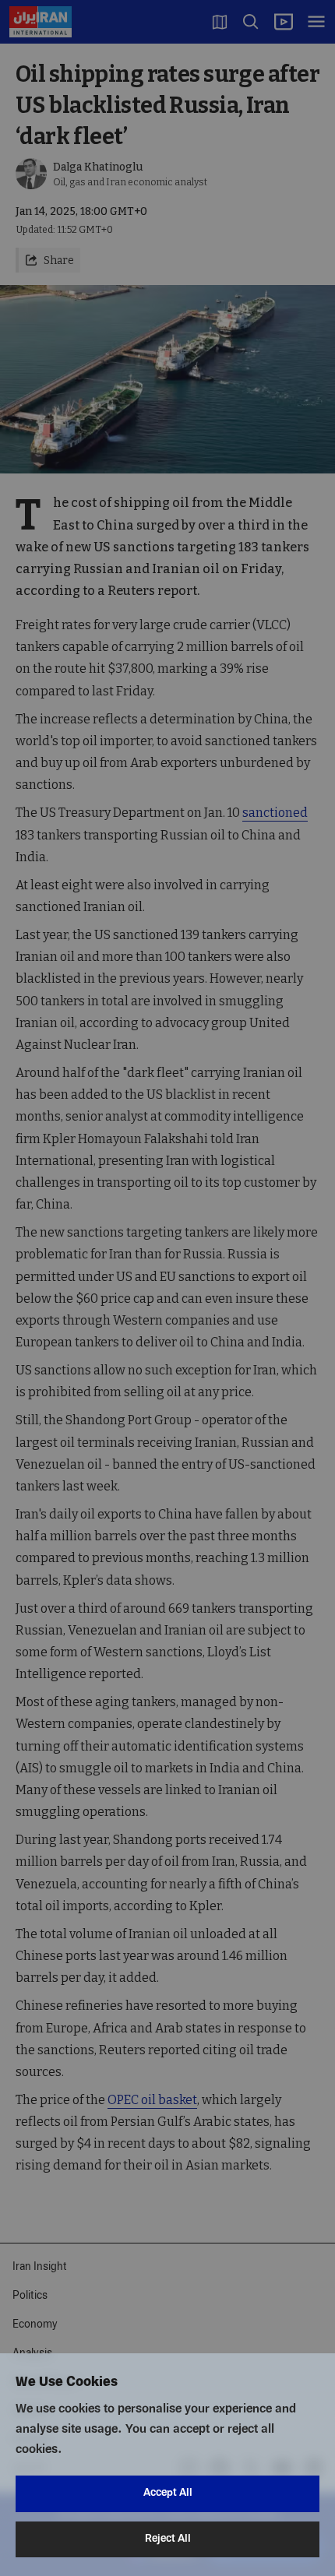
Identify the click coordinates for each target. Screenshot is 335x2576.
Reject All (168, 2539)
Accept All (168, 2493)
